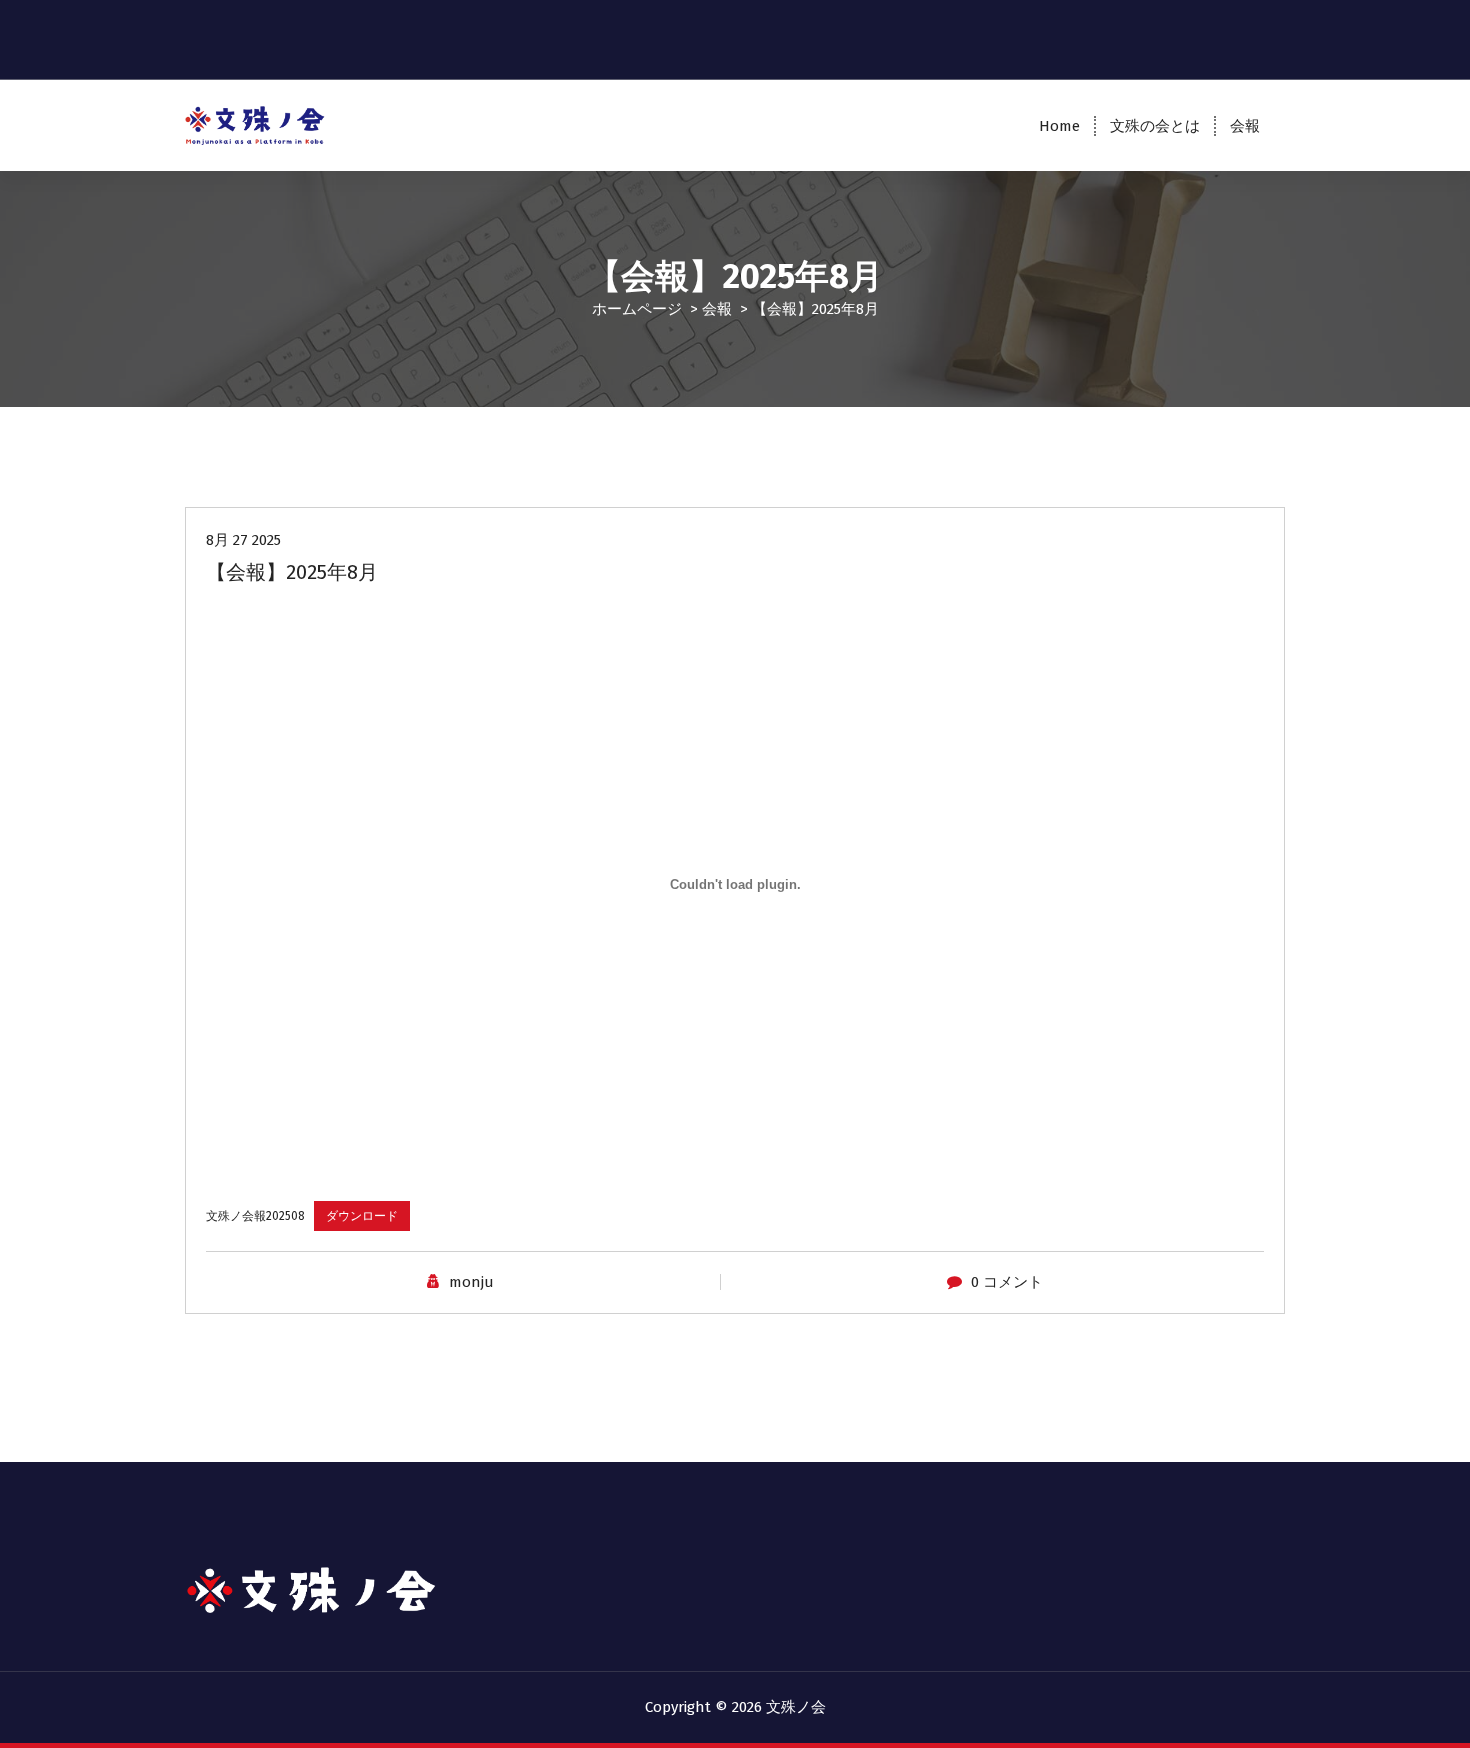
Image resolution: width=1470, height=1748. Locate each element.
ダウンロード (362, 1216)
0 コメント (1007, 1282)
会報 (1245, 126)
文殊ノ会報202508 (255, 1216)
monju (471, 1282)
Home (1059, 126)
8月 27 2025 (243, 540)
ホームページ (637, 309)
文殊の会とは (1155, 126)
